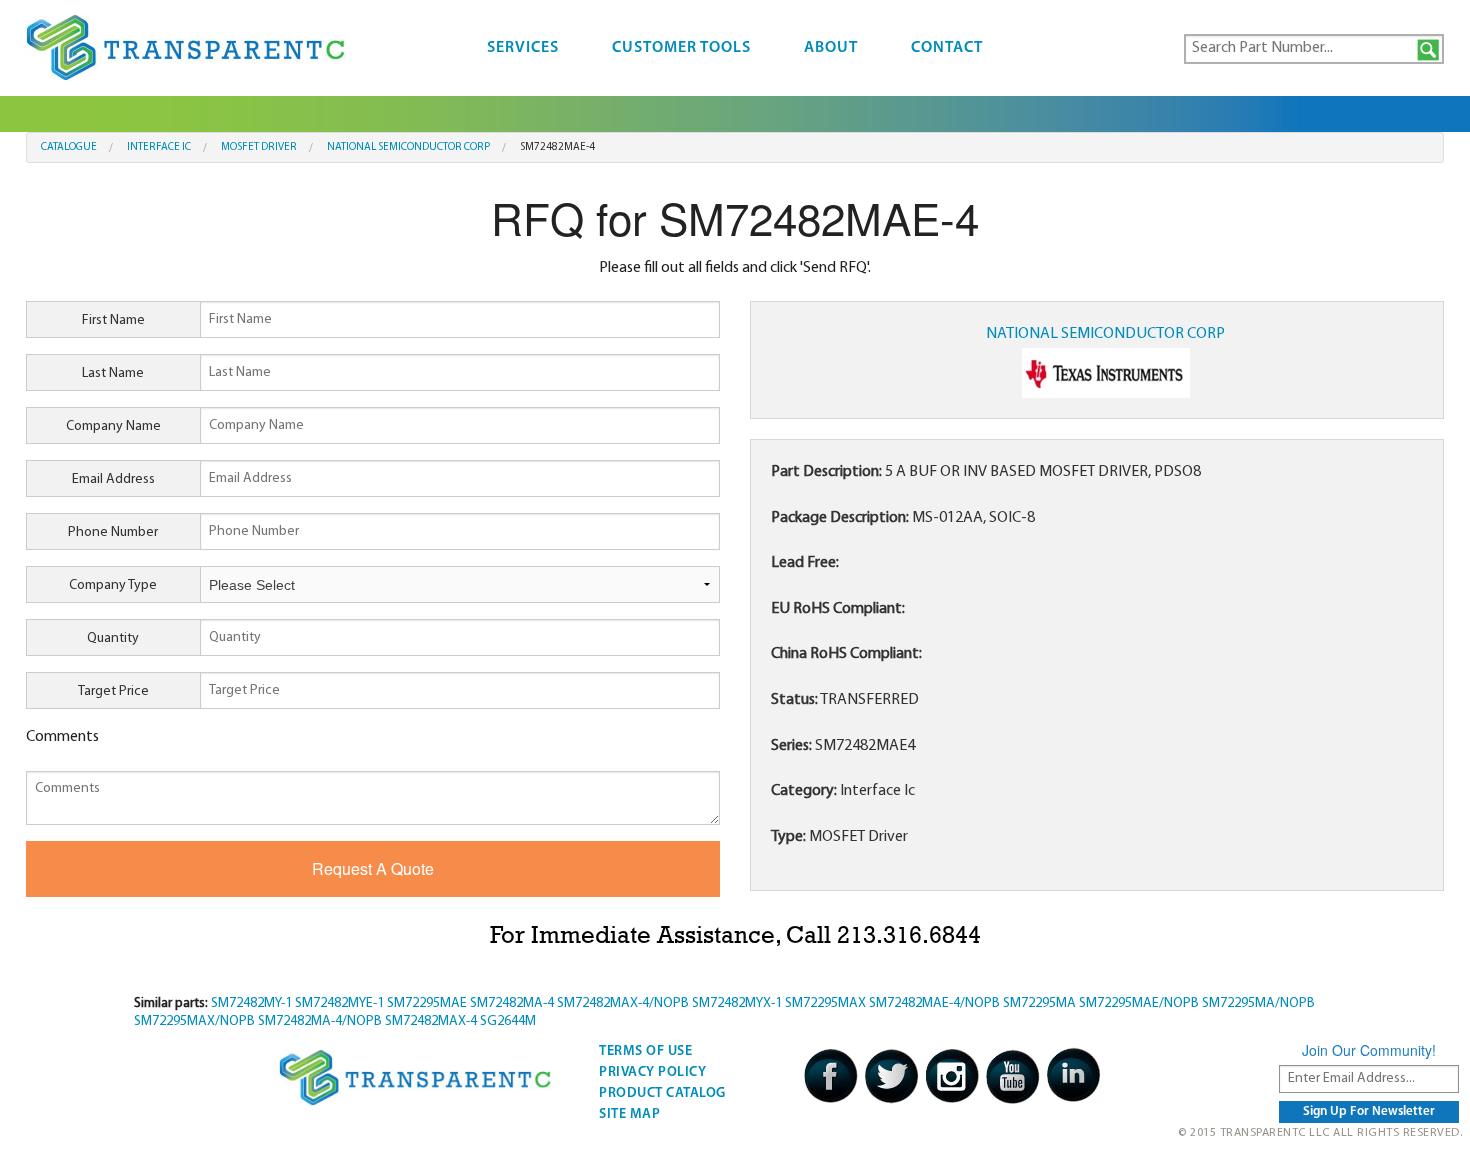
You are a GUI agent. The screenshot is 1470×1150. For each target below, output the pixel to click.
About (831, 48)
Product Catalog (662, 1093)
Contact (947, 48)
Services (523, 48)
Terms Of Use (645, 1051)
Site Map (629, 1114)
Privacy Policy (652, 1072)
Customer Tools (681, 48)
